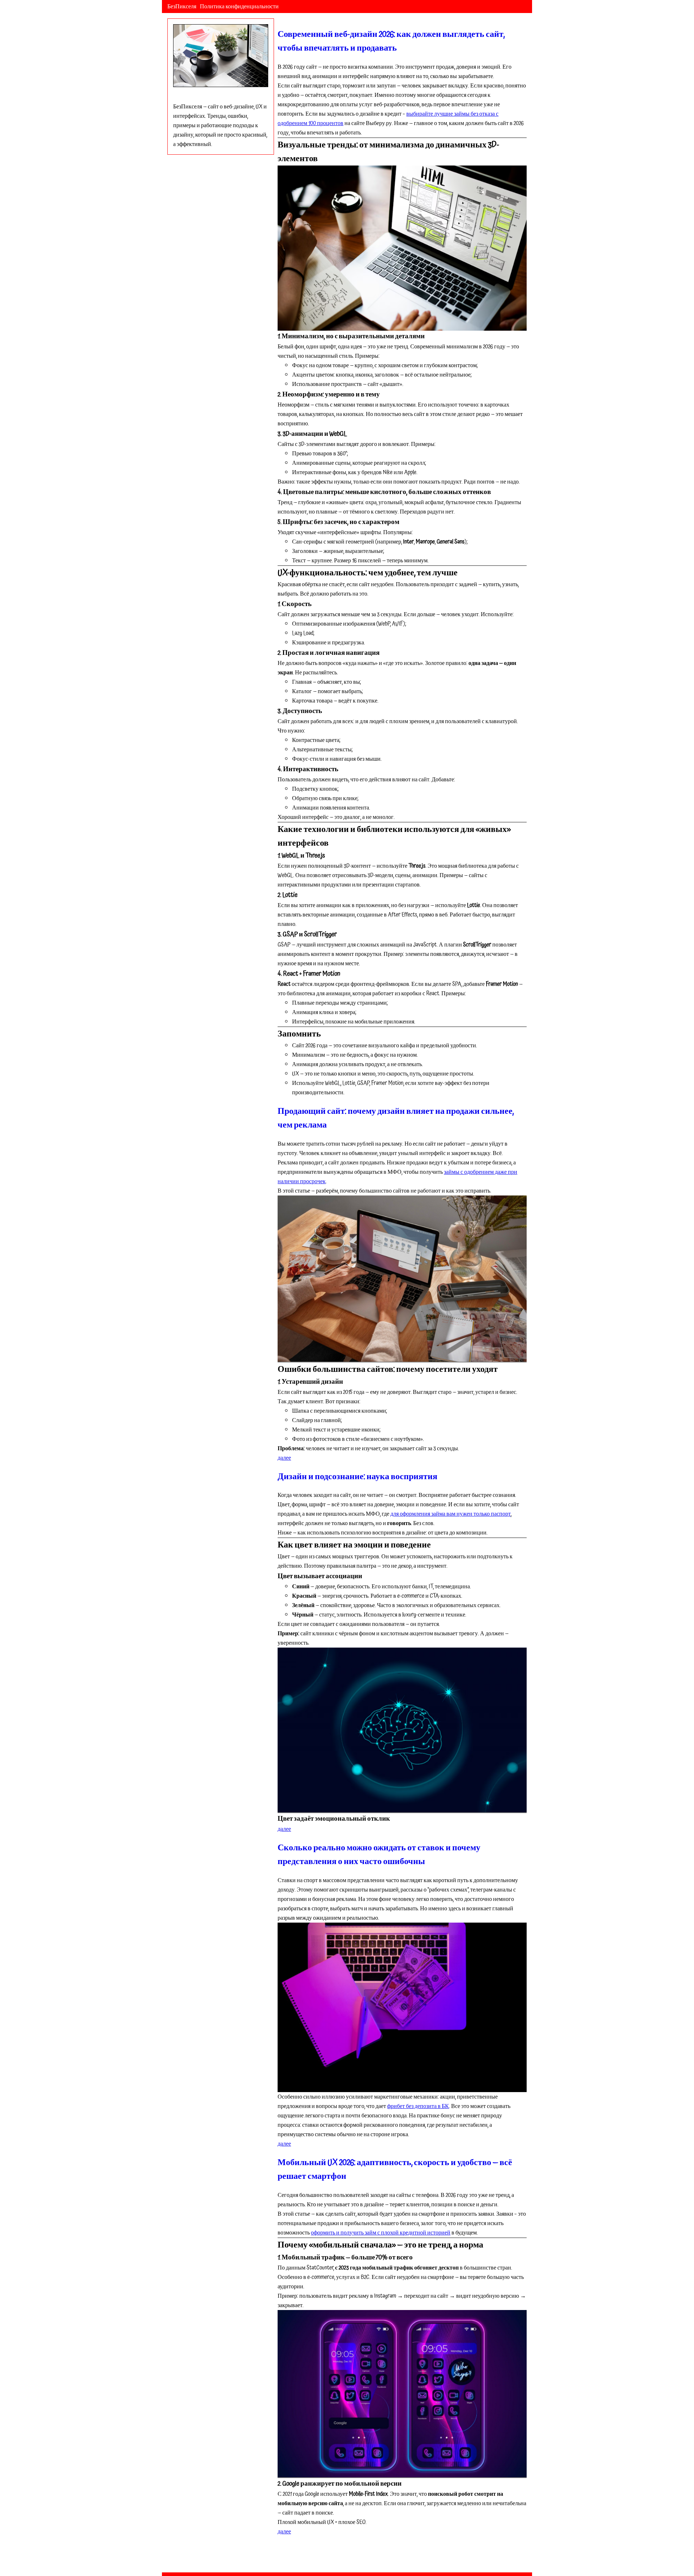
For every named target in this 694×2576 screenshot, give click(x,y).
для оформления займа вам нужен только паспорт (451, 1514)
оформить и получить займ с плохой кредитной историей (381, 2233)
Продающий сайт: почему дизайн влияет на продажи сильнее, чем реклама (396, 1118)
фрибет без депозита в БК (418, 2106)
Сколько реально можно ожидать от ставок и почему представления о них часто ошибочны (379, 1855)
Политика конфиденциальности (239, 7)
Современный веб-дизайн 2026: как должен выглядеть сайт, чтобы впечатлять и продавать (391, 41)
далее (284, 1458)
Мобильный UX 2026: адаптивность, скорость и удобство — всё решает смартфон (395, 2169)
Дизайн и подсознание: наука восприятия (357, 1477)
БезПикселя (182, 7)
